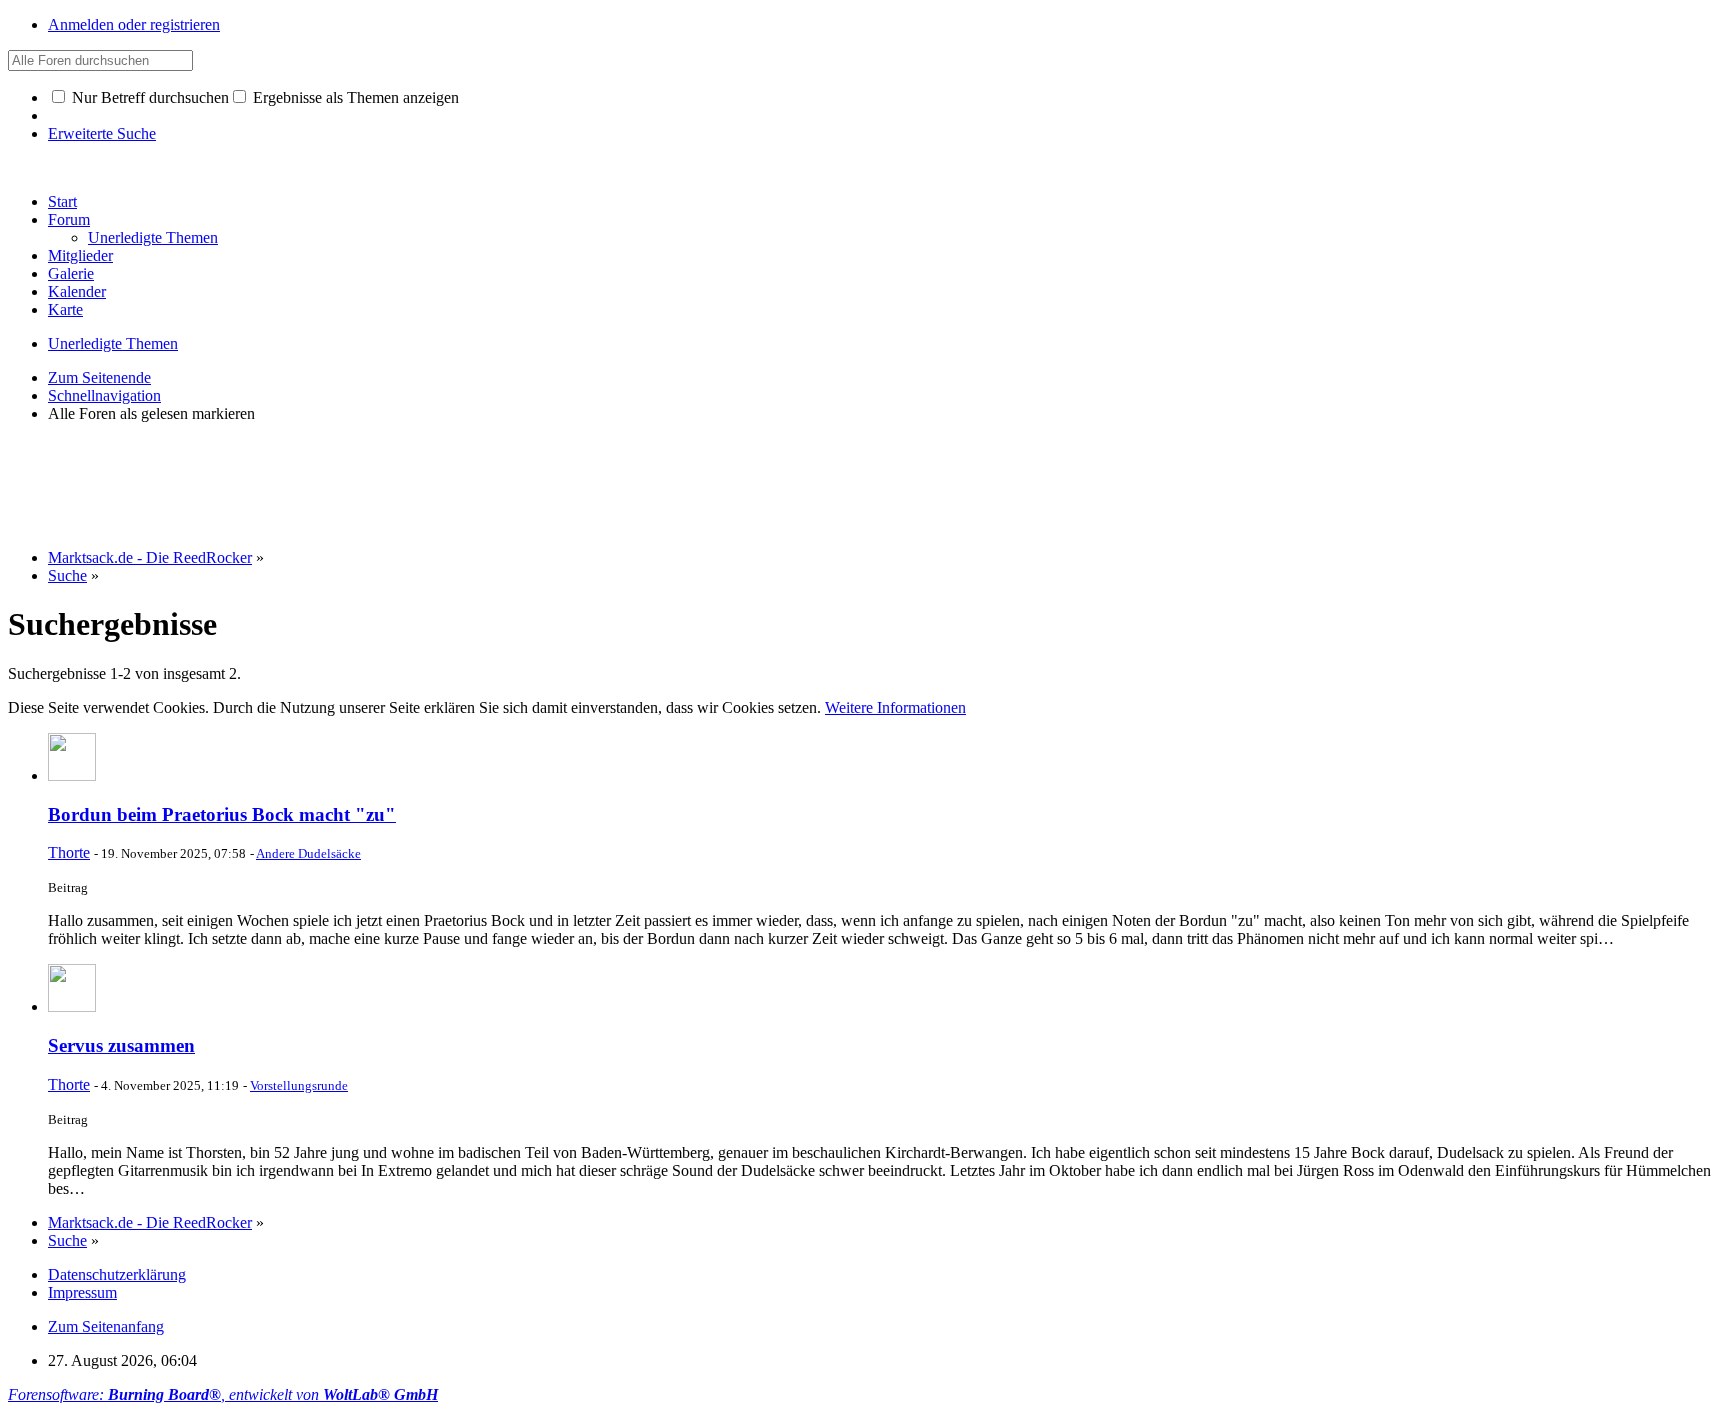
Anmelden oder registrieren (134, 24)
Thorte (69, 852)
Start (62, 201)
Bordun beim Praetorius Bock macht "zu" (222, 814)
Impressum (82, 1292)
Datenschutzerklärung (117, 1274)
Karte (65, 309)
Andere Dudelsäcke (308, 853)
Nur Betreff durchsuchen (148, 97)
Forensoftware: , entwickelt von (223, 1394)
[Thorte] (72, 775)
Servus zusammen (121, 1045)
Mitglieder (80, 255)
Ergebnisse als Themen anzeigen (354, 97)
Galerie (71, 273)
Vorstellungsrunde (299, 1085)
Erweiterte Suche (102, 133)
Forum (69, 219)
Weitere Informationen (895, 707)
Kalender (77, 291)
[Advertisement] (372, 484)
